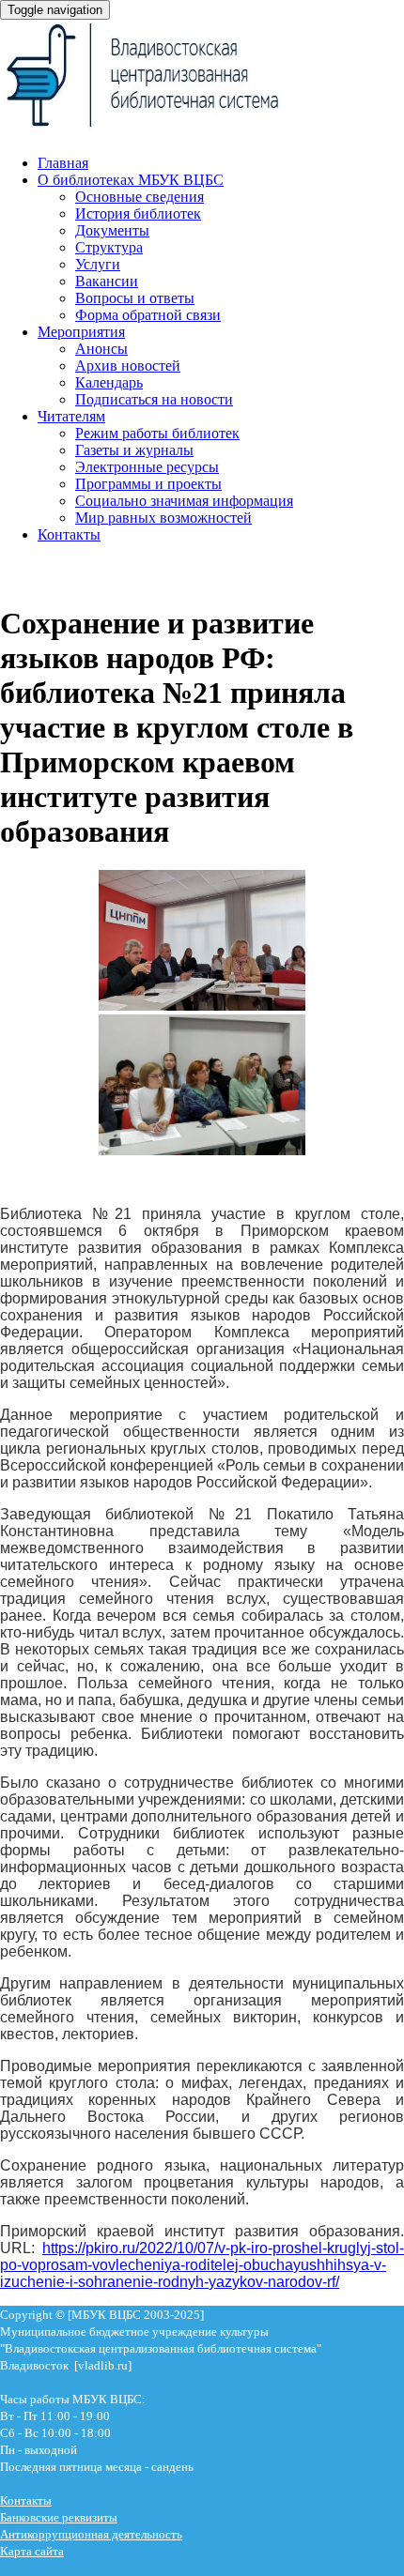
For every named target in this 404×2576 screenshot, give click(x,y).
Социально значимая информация (184, 501)
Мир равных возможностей (163, 518)
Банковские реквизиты (59, 2517)
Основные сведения (140, 197)
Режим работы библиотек (157, 433)
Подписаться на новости (154, 399)
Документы (112, 230)
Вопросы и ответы (135, 298)
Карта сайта (32, 2551)
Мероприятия (81, 332)
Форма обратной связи (148, 315)
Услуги (98, 264)
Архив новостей (128, 366)
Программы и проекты (148, 484)
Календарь (109, 382)
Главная (63, 163)
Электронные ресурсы (147, 467)
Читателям (71, 416)
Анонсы (101, 349)
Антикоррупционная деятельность (91, 2534)
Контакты (69, 534)
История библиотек (138, 213)
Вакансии (107, 281)
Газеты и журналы (134, 450)
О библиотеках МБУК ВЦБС (131, 180)
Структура (109, 247)
